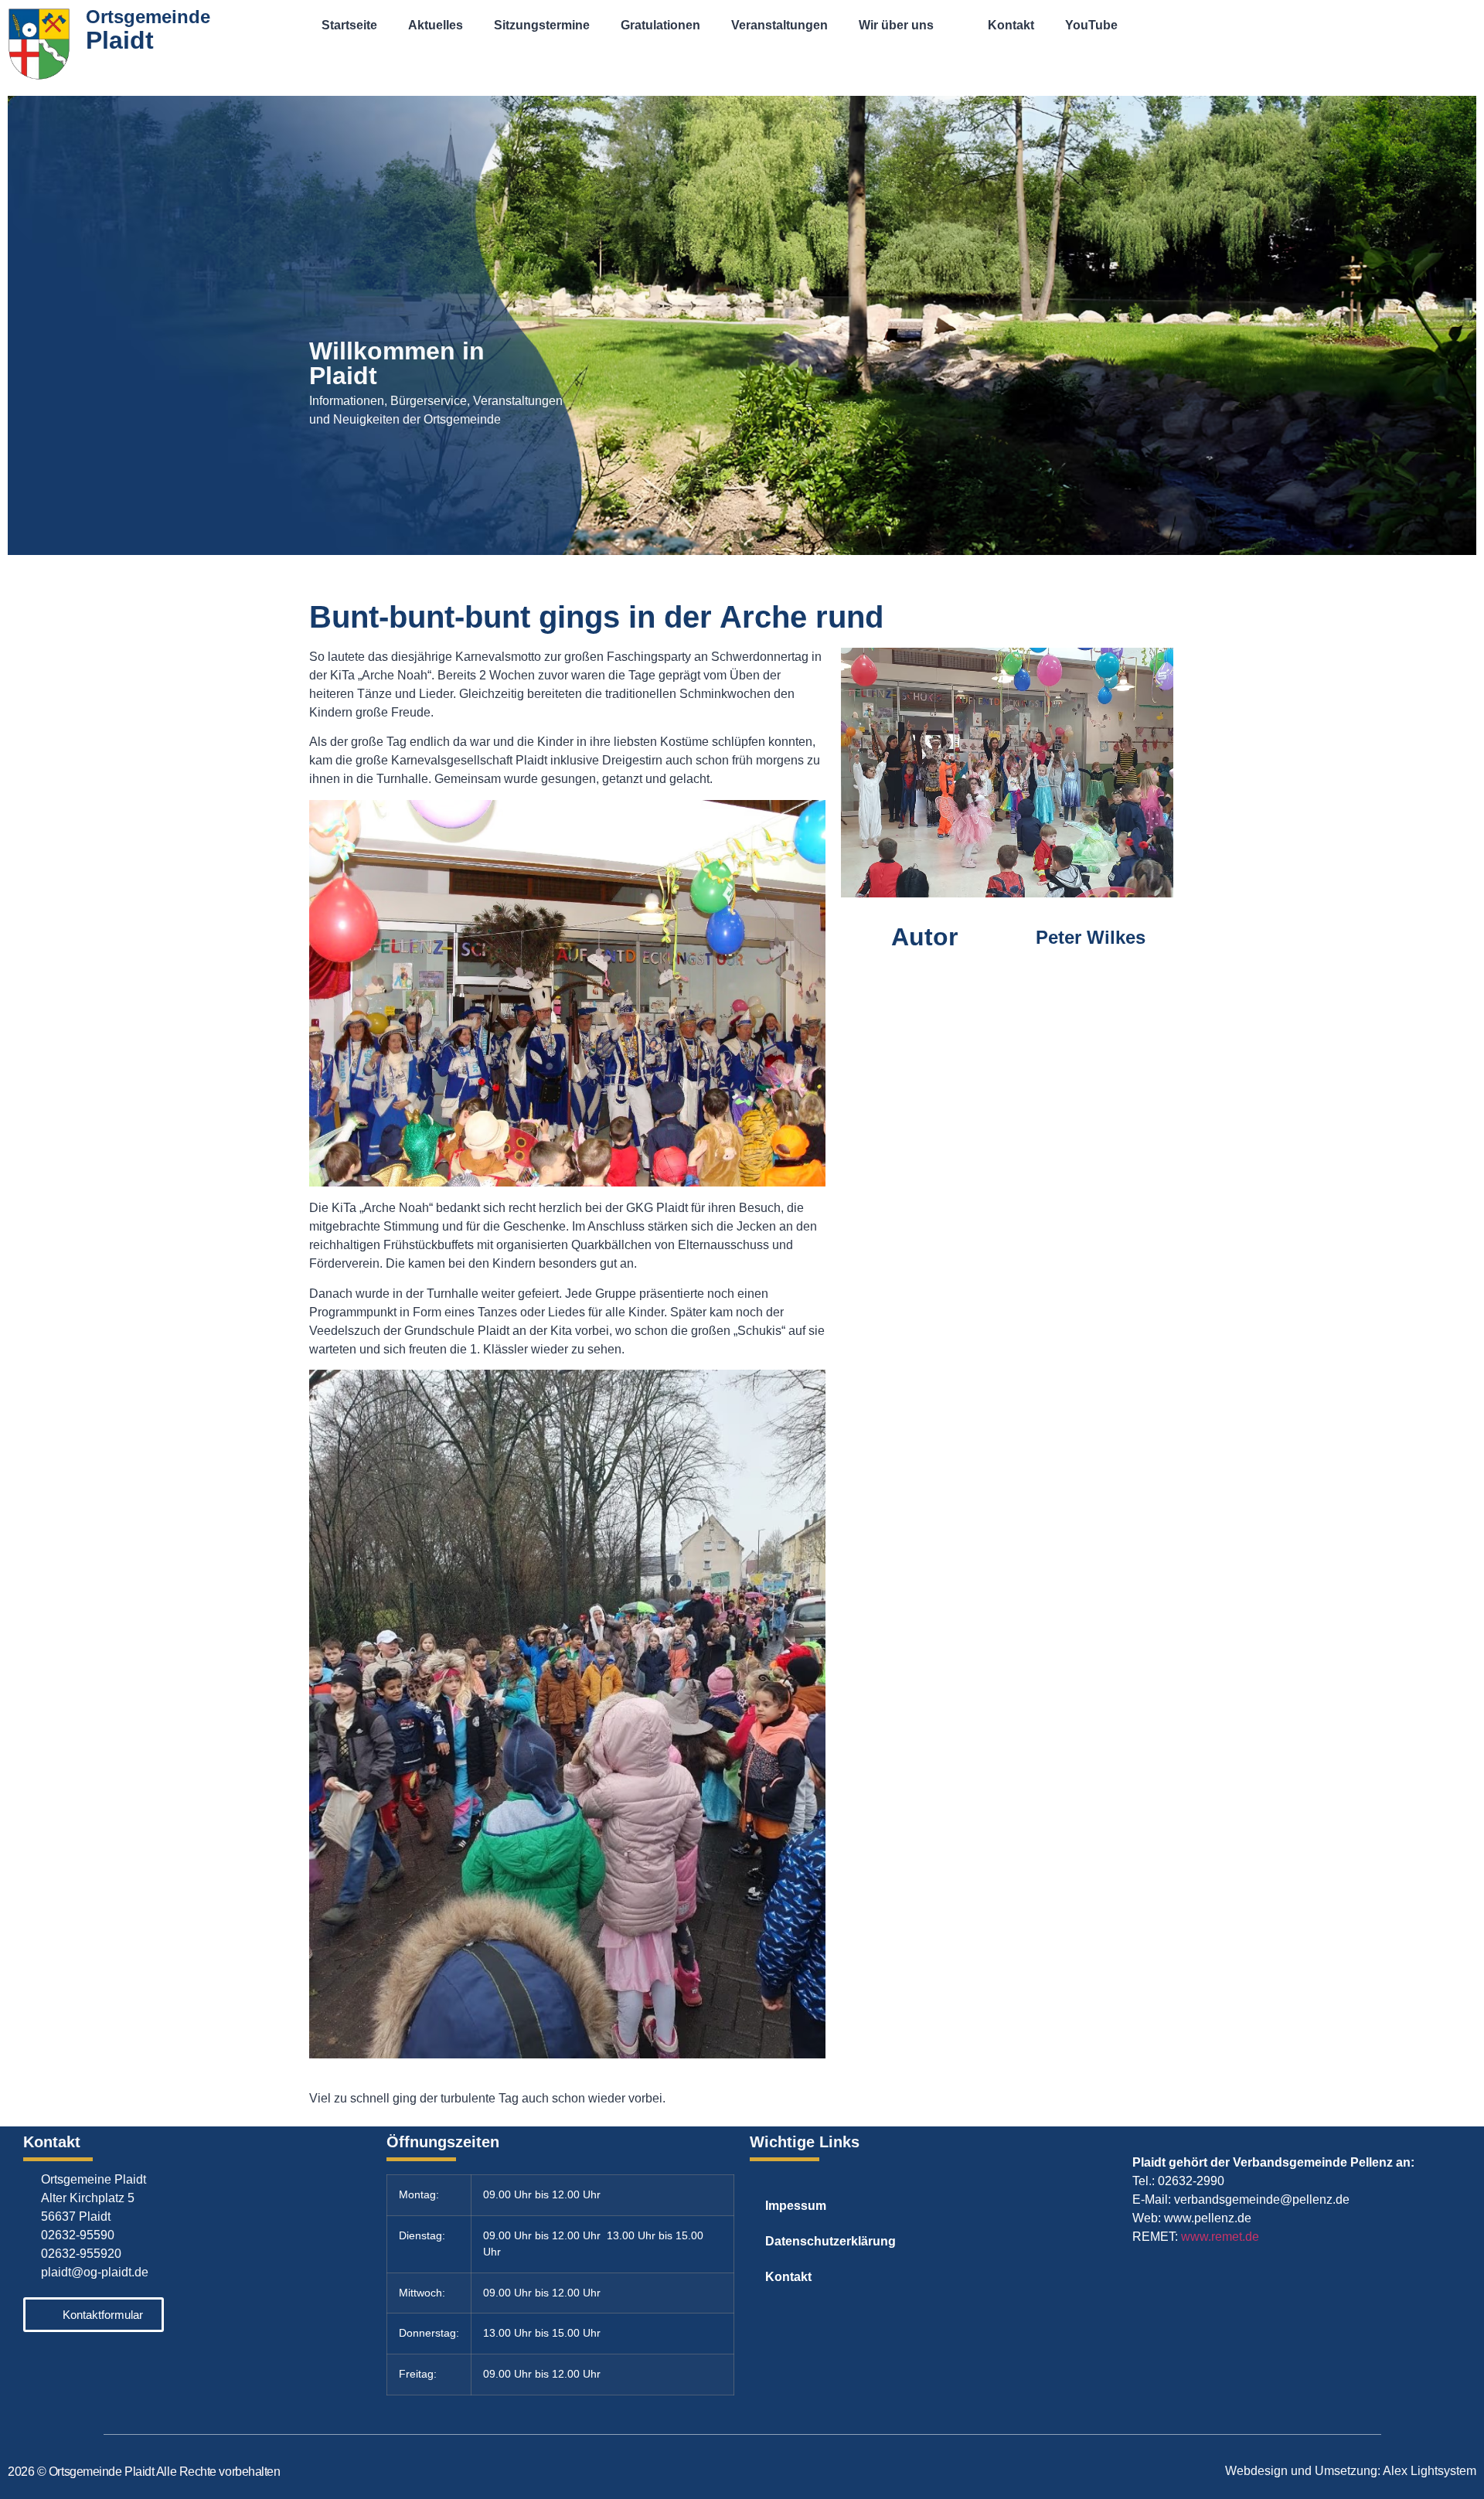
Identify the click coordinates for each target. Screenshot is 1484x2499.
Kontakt (1011, 25)
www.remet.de (1220, 2237)
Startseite (349, 25)
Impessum (796, 2206)
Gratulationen (660, 25)
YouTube (1091, 25)
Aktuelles (436, 25)
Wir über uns (896, 25)
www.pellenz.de (1208, 2218)
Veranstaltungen (779, 25)
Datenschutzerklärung (830, 2241)
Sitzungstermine (542, 25)
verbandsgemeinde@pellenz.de (1262, 2199)
